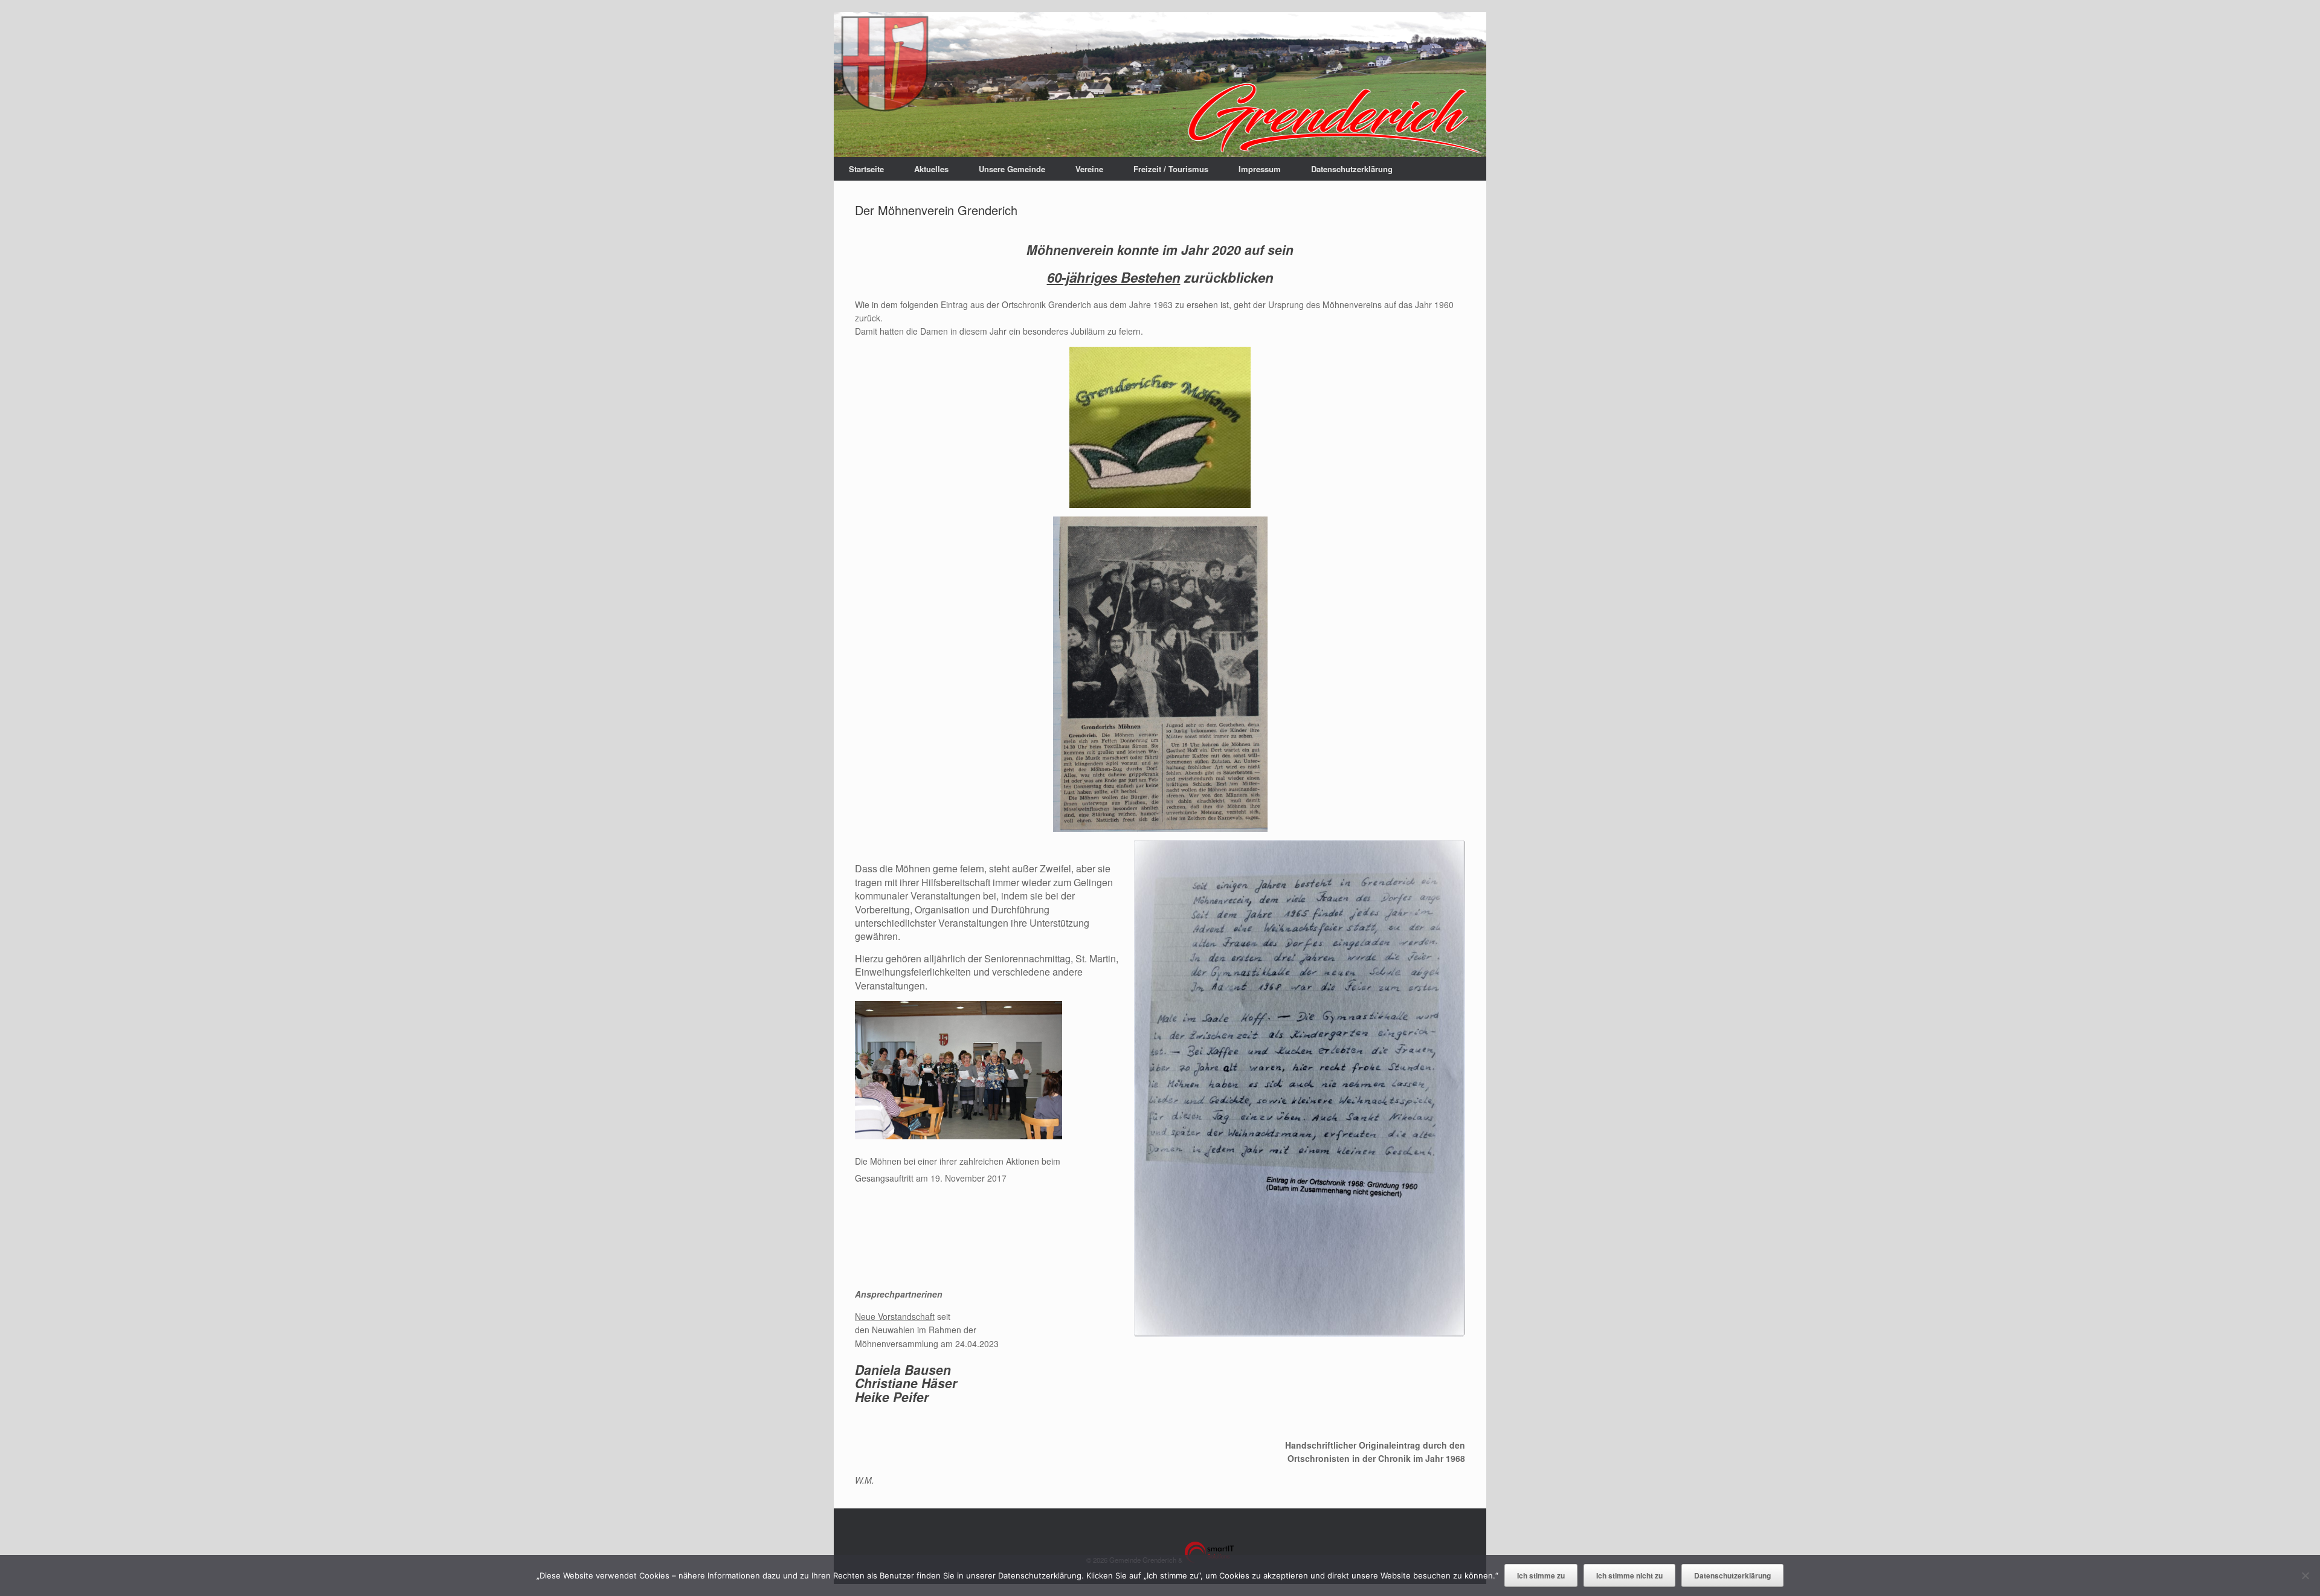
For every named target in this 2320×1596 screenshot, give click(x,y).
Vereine (1089, 169)
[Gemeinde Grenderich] (1160, 85)
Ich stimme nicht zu (1629, 1575)
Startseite (866, 169)
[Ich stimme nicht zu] (2305, 1575)
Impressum (1260, 169)
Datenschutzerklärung (1352, 169)
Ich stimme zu (1541, 1575)
